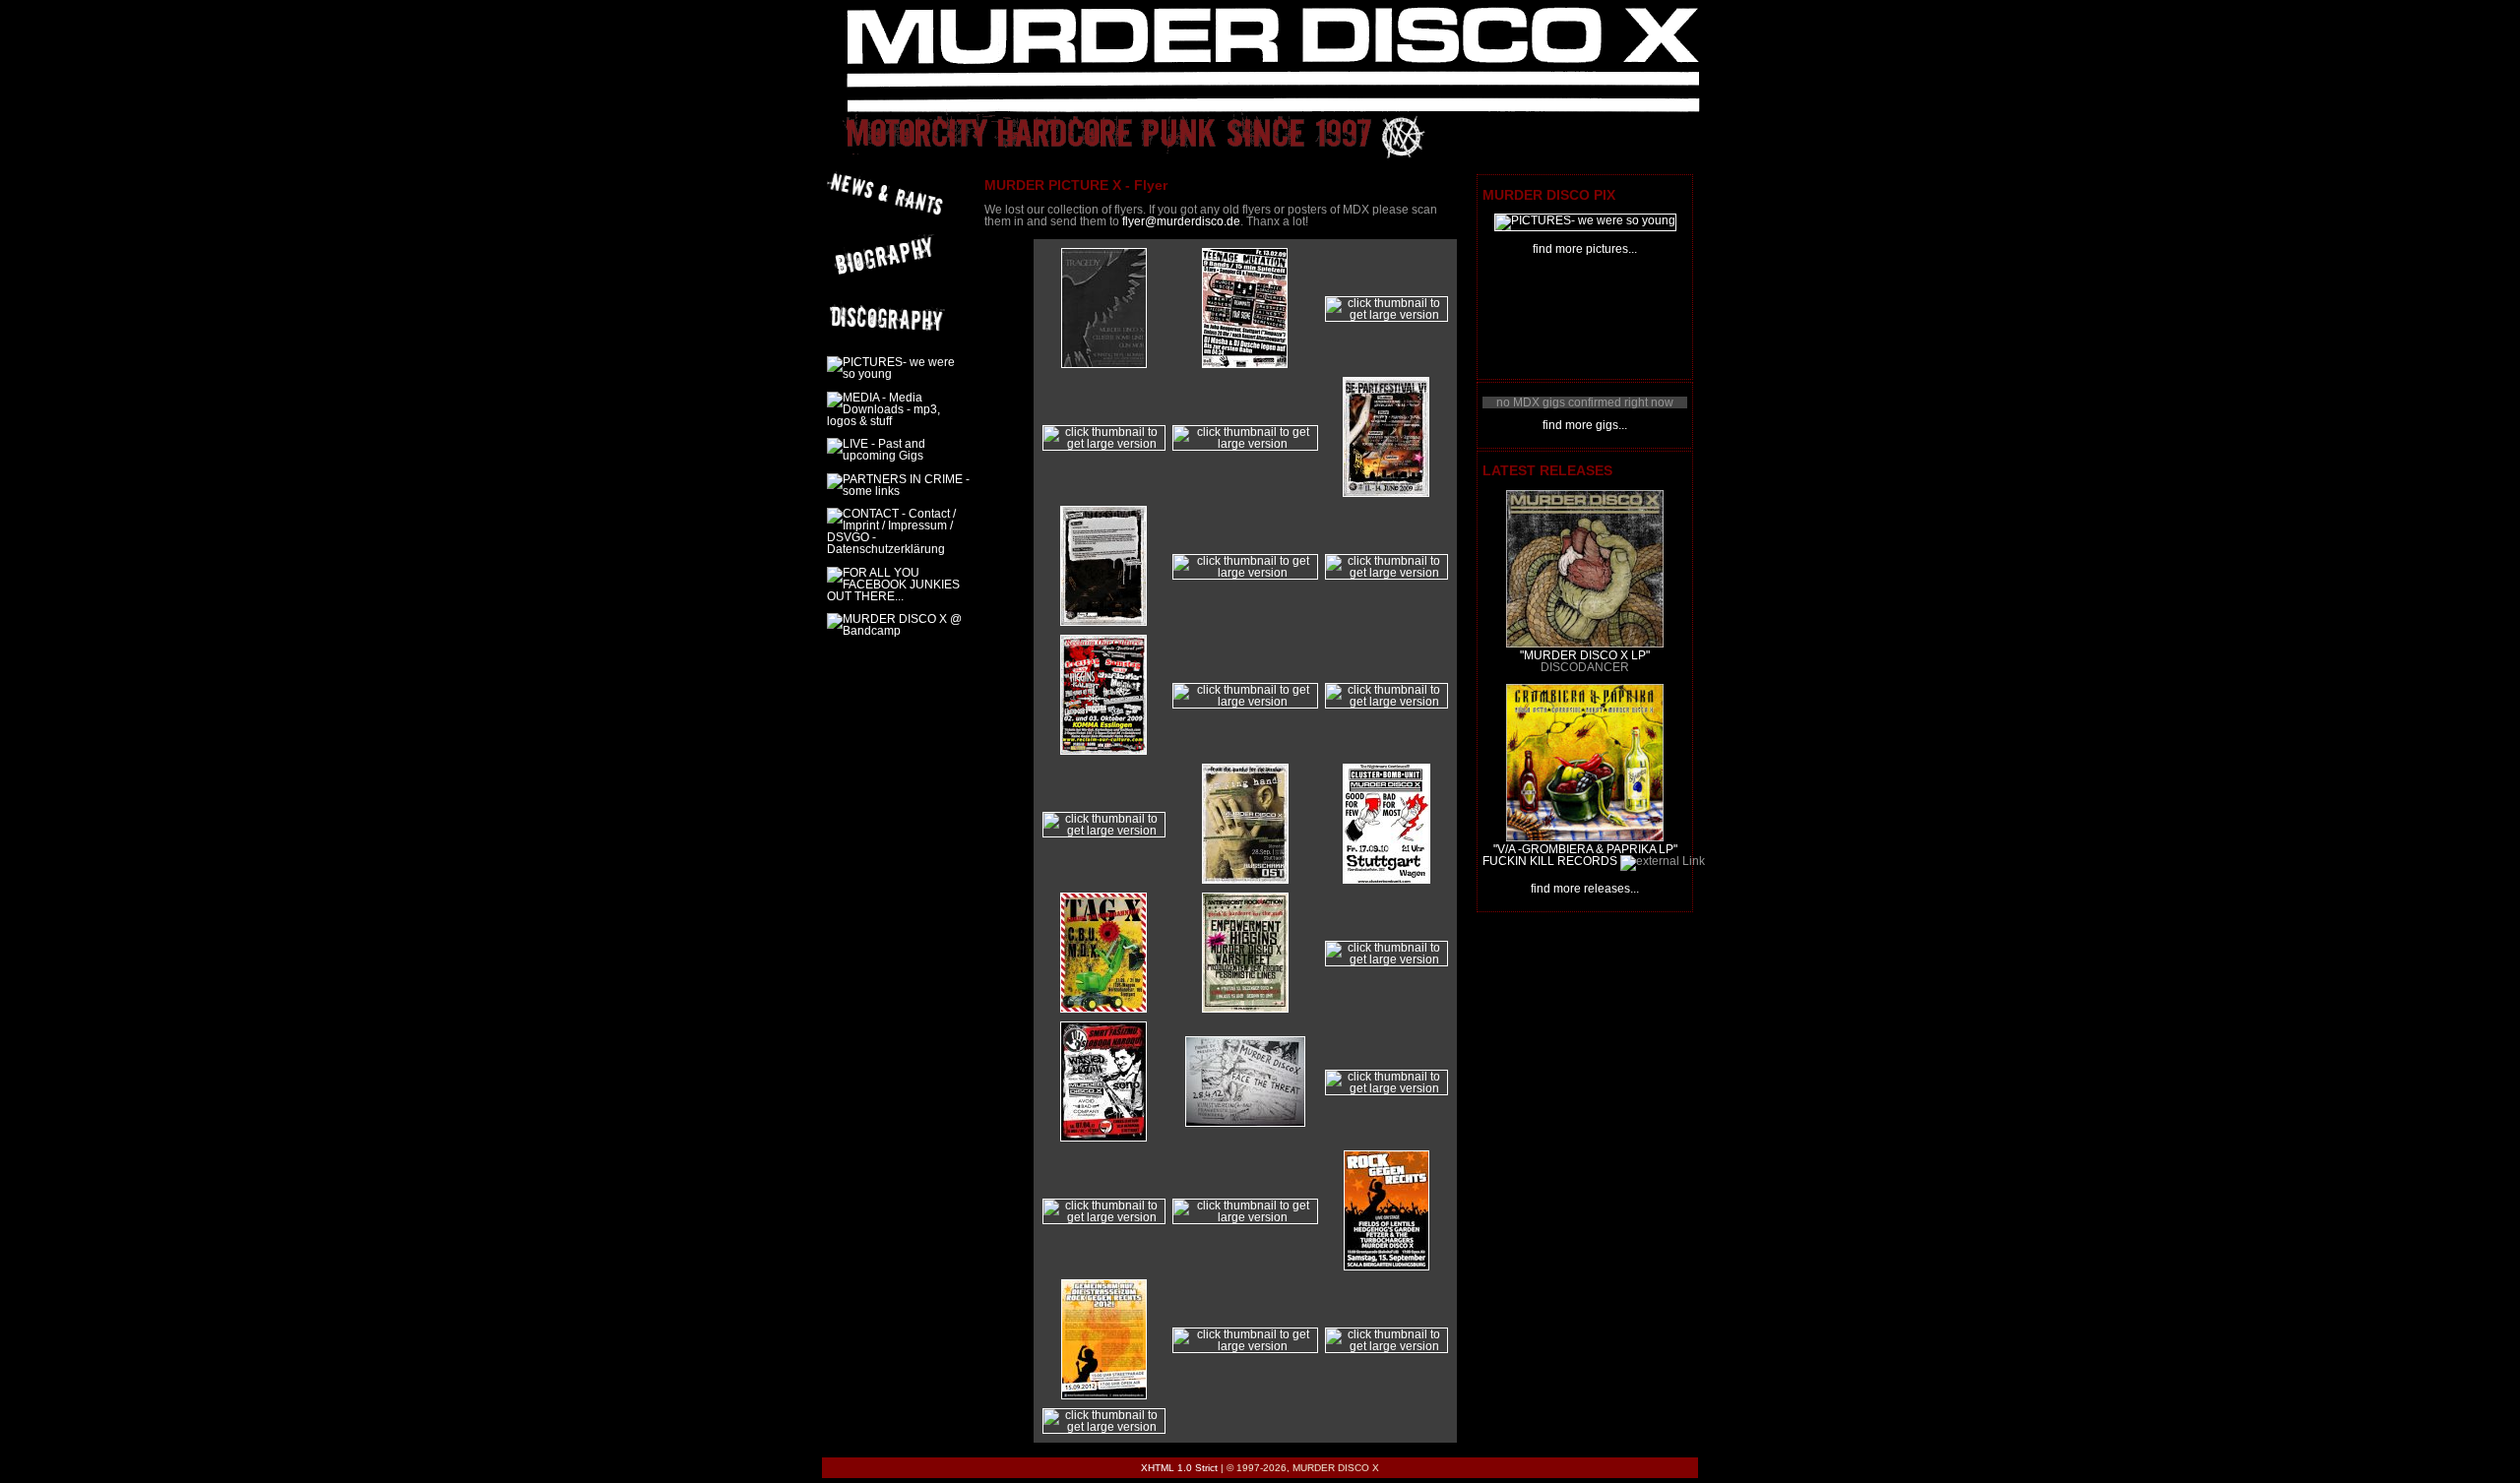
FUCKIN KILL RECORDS (1550, 861)
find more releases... (1585, 889)
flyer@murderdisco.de (1181, 221)
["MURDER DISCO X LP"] (1585, 644)
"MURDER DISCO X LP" (1585, 655)
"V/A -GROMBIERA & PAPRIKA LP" (1585, 849)
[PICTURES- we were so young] (1585, 220)
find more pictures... (1585, 249)
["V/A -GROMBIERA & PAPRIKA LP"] (1585, 837)
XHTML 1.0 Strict (1179, 1468)
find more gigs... (1585, 425)
